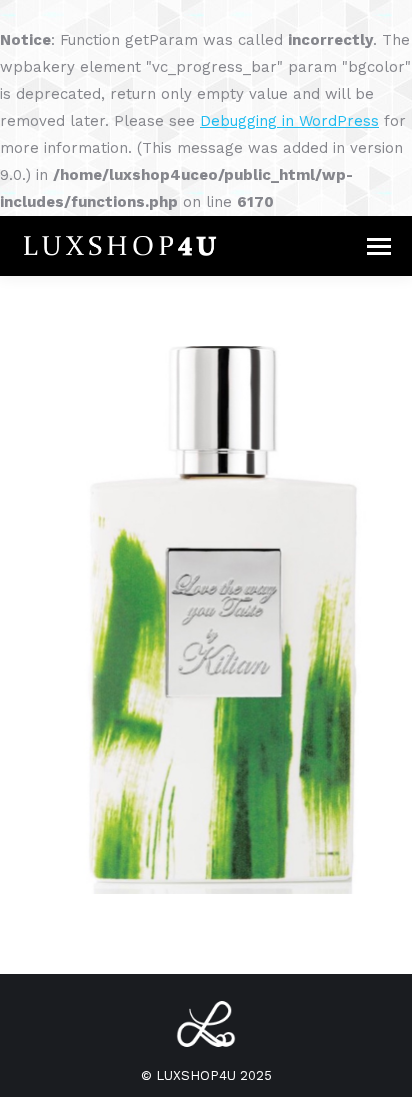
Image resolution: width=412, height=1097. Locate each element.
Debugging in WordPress (289, 121)
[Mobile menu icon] (379, 246)
